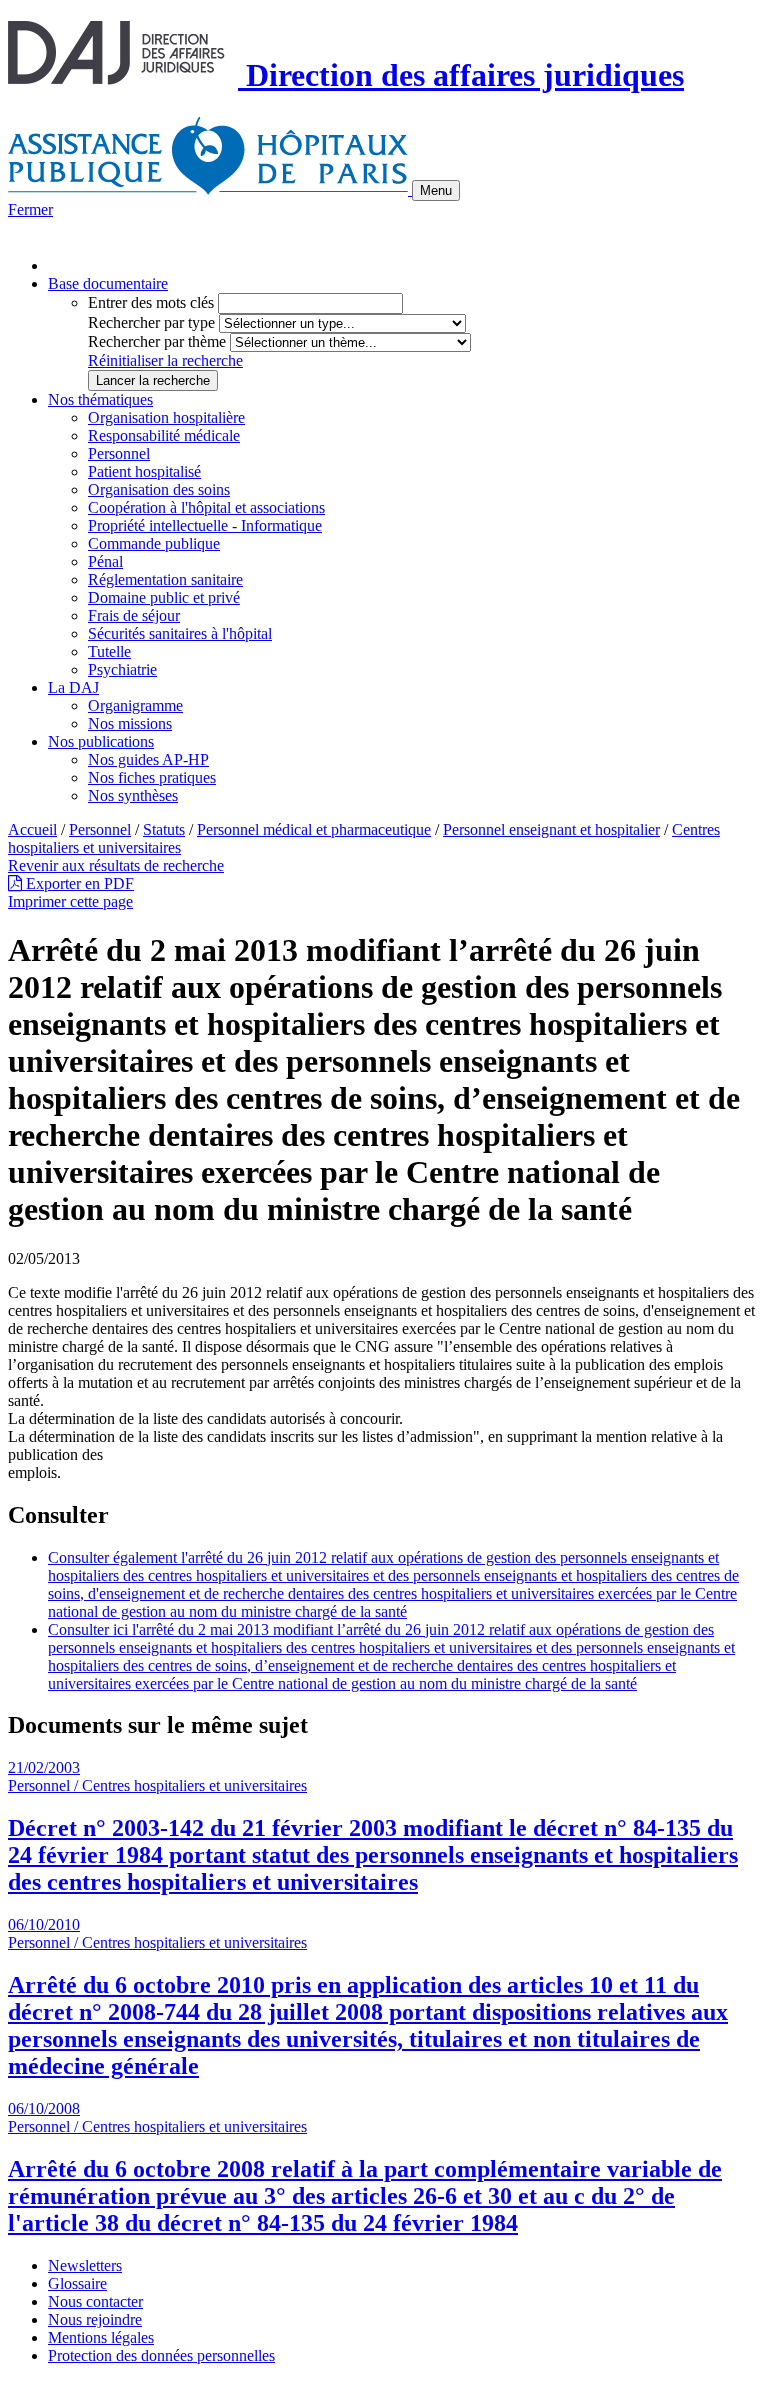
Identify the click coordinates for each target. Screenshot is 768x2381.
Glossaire (77, 2283)
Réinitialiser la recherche (165, 360)
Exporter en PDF (78, 883)
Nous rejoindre (95, 2319)
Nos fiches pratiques (152, 777)
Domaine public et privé (164, 597)
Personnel (119, 453)
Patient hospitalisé (144, 471)
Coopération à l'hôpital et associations (206, 507)
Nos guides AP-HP (148, 759)
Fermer (30, 209)
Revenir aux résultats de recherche (116, 865)
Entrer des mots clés (151, 302)
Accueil (32, 829)
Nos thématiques (100, 399)
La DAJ (73, 687)
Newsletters (85, 2265)
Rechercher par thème (157, 341)
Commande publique (154, 543)
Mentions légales (101, 2337)
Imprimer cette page (70, 901)
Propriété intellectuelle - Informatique (205, 525)
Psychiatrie (122, 669)
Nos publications (101, 741)
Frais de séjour (134, 615)
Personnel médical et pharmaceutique (314, 829)
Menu (436, 190)
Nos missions (130, 723)
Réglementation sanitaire (165, 579)
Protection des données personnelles (161, 2355)
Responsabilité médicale (164, 435)
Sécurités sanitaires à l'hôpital (180, 633)
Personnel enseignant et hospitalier (551, 829)
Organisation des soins (159, 489)
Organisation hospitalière (166, 417)
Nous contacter (95, 2301)
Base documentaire (108, 283)
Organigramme (135, 705)
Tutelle (109, 651)
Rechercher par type (151, 322)
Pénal (105, 561)
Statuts (164, 829)
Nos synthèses (133, 795)
